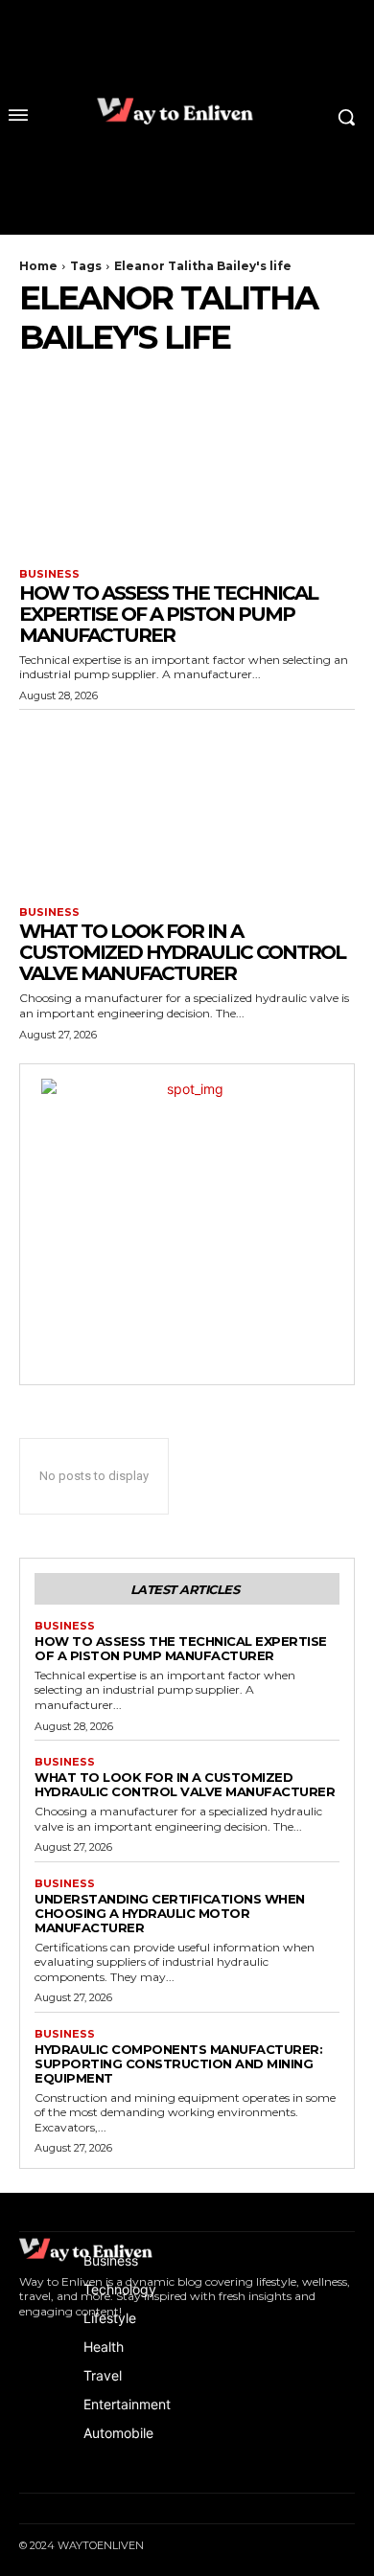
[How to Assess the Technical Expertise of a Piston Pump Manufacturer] (187, 465)
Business (49, 574)
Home (38, 266)
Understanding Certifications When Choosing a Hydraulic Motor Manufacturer (170, 1913)
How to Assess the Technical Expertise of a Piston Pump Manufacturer (168, 614)
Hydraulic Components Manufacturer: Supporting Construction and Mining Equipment (178, 2063)
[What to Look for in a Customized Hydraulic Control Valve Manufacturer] (187, 803)
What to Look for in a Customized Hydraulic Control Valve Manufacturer (182, 952)
